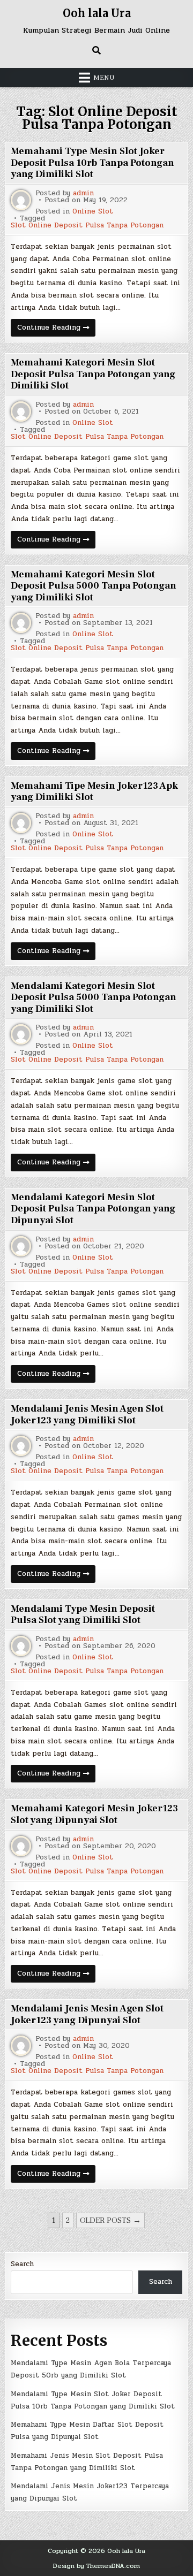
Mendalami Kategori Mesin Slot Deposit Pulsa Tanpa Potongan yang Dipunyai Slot (93, 1209)
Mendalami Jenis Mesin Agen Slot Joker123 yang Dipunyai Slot (87, 2014)
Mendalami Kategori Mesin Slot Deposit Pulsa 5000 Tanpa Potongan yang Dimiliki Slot (94, 997)
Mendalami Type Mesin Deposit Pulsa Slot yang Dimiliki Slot (83, 1615)
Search (22, 2264)
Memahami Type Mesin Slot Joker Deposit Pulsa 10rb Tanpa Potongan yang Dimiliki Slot (92, 163)
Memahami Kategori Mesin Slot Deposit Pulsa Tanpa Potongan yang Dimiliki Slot (93, 374)
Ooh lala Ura (97, 13)
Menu (104, 78)
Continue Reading (56, 329)
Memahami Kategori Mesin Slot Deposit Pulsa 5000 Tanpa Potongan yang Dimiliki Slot (94, 586)
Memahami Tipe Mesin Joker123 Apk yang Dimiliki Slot (94, 792)
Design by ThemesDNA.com (96, 2566)
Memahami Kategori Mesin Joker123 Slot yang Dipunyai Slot (94, 1814)
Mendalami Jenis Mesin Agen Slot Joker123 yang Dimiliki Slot (87, 1415)
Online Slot (93, 212)
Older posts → (110, 2220)
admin (83, 193)
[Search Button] (96, 50)
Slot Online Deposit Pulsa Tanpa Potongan (87, 226)
